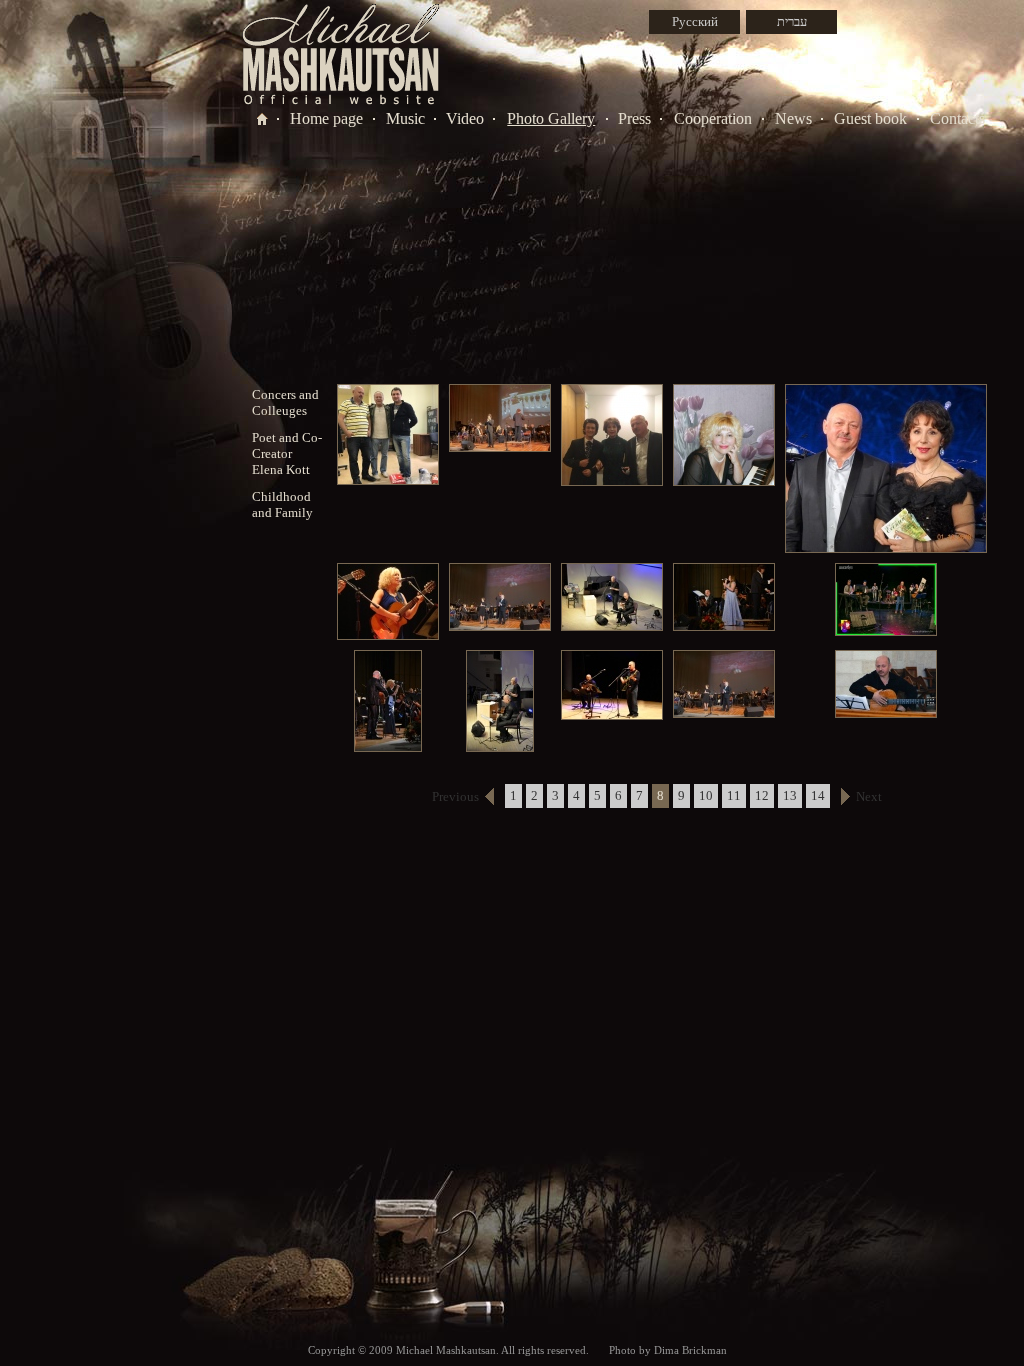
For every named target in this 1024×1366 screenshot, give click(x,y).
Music (405, 118)
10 (706, 795)
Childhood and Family (282, 504)
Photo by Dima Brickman (668, 1350)
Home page (326, 118)
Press (634, 118)
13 (790, 795)
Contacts (957, 118)
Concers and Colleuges (285, 402)
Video (465, 118)
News (793, 118)
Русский (695, 21)
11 (734, 795)
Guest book (870, 118)
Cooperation (713, 118)
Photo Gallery (551, 118)
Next (869, 796)
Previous (455, 796)
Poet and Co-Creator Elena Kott (287, 453)
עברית (792, 21)
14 (818, 795)
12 (762, 795)
